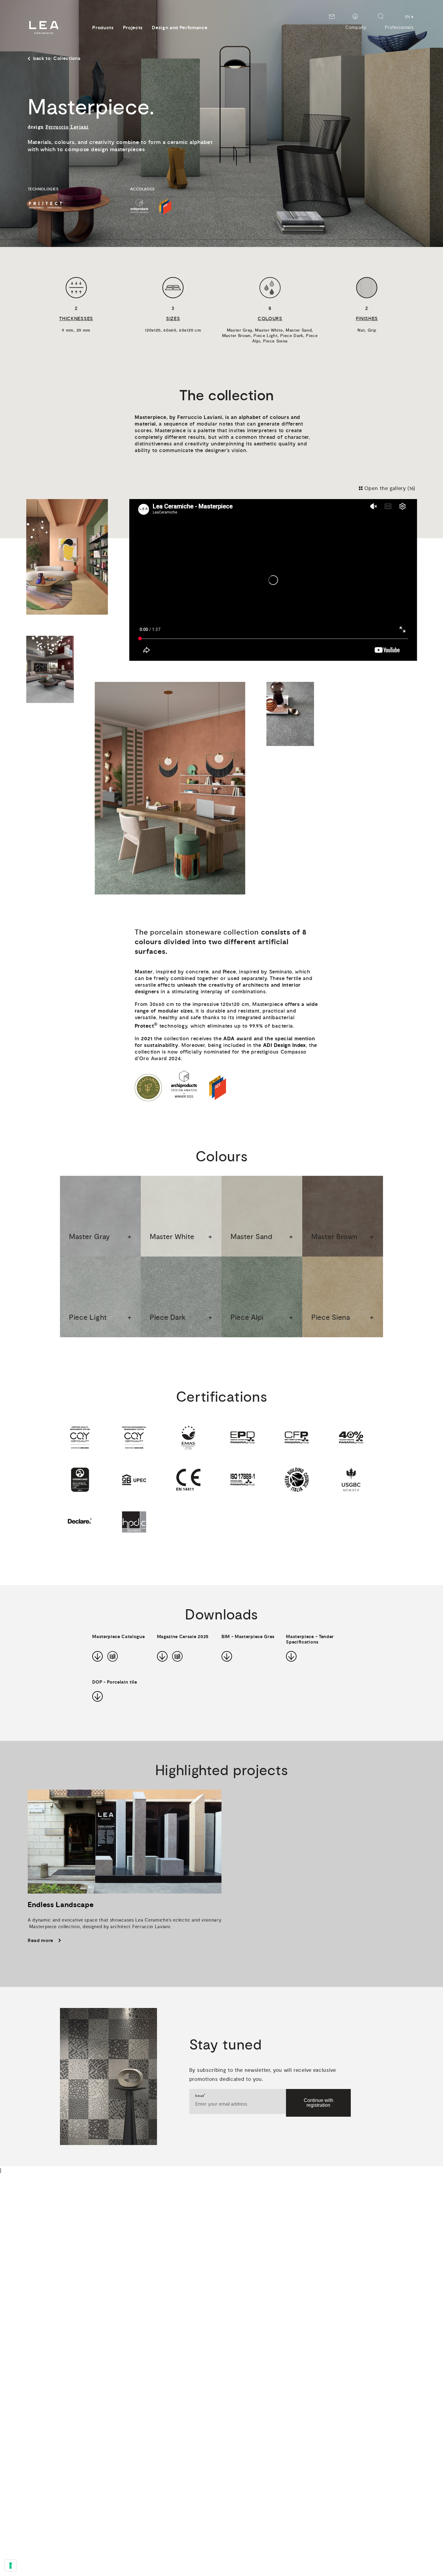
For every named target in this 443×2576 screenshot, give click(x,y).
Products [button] (103, 28)
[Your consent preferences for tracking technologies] (11, 2565)
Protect (146, 1025)
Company (356, 28)
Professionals (399, 28)
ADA (229, 1039)
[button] (100, 1216)
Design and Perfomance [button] (180, 28)
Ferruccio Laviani (67, 127)
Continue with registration (319, 2103)
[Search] (381, 16)
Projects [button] (133, 28)
